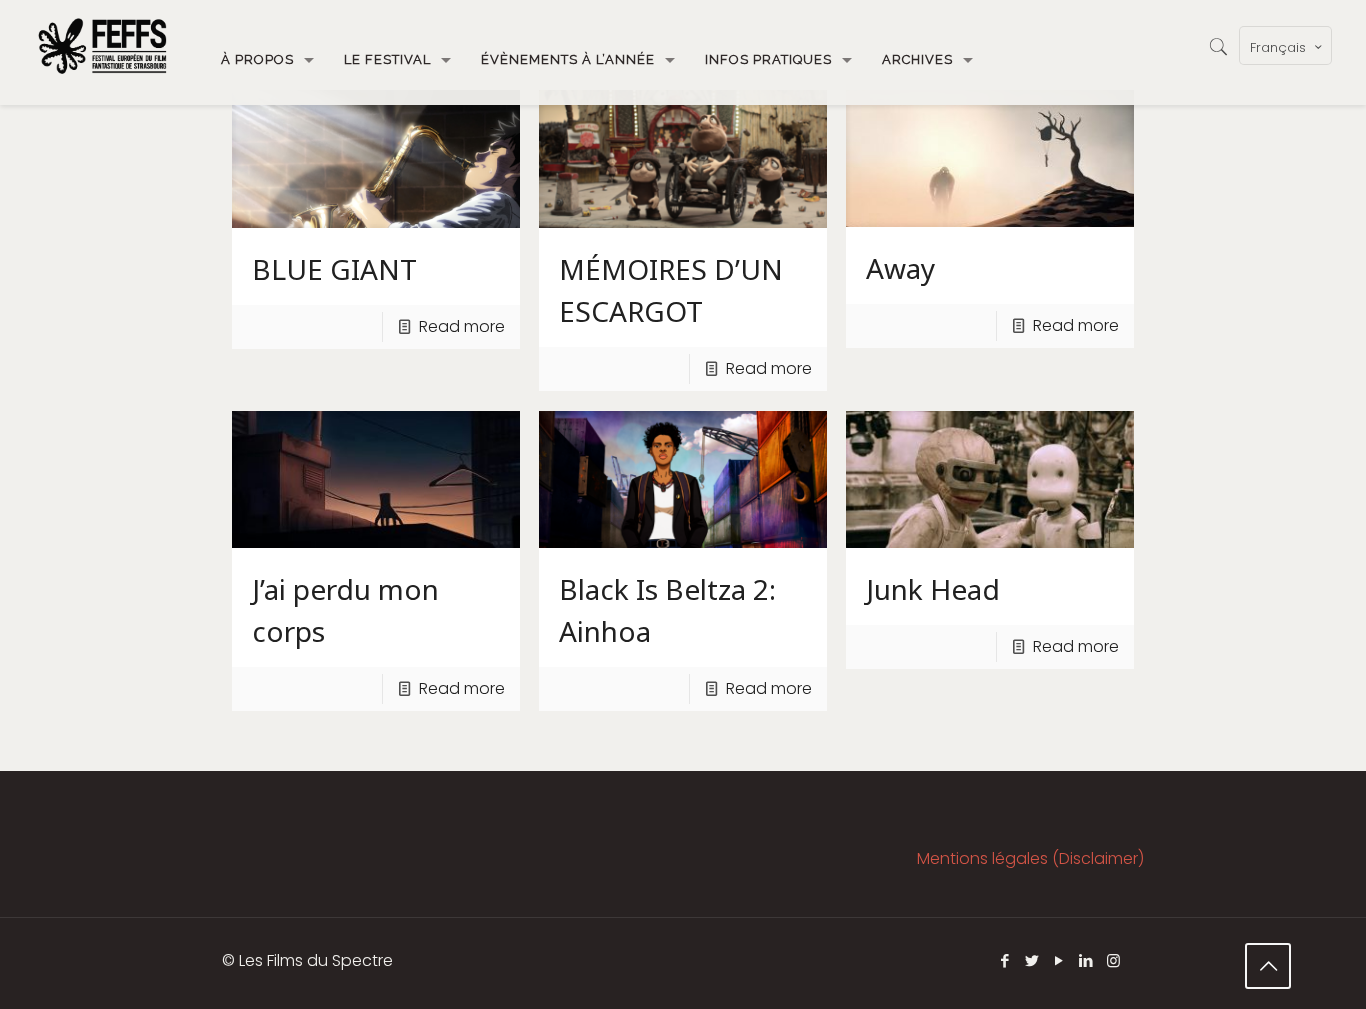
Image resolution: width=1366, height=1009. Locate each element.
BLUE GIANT (334, 269)
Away (900, 268)
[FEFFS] (102, 45)
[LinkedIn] (1086, 960)
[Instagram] (1113, 960)
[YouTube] (1059, 960)
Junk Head (933, 589)
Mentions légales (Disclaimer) (1030, 858)
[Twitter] (1032, 960)
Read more (462, 326)
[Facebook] (1005, 960)
